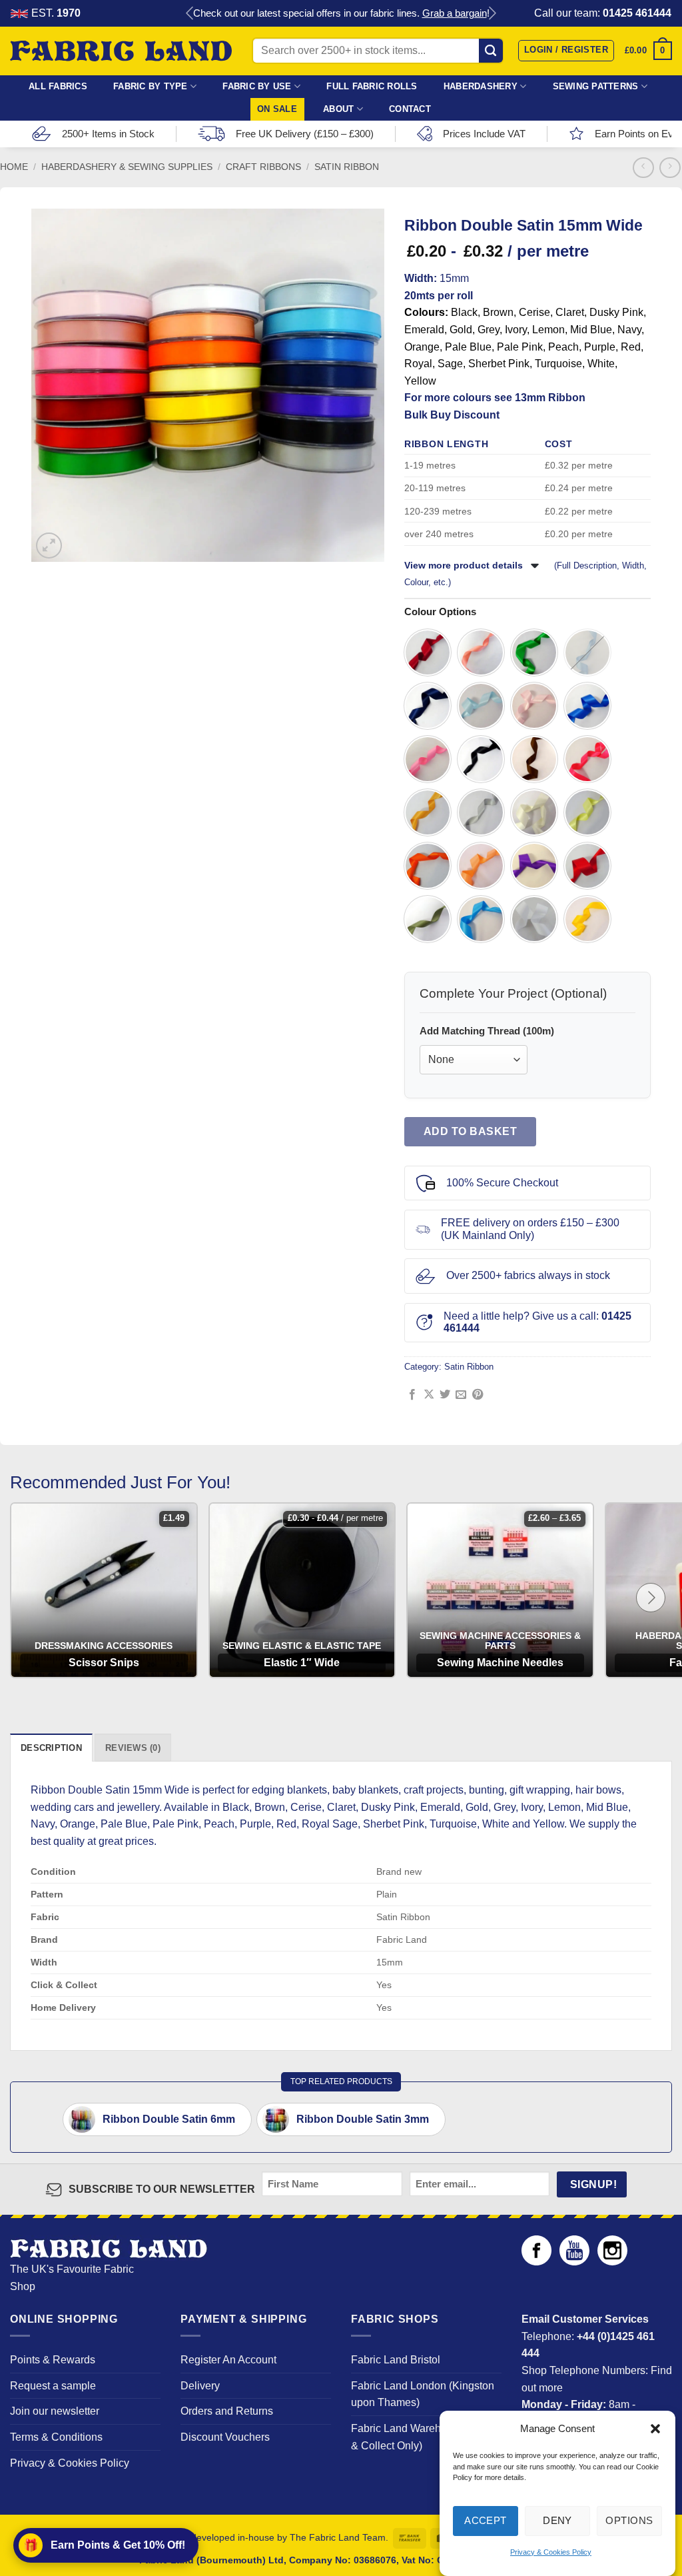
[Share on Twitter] (445, 1395)
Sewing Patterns (596, 86)
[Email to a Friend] (461, 1395)
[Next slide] (492, 14)
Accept (486, 2520)
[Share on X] (429, 1395)
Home (14, 167)
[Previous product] (670, 168)
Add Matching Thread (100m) (487, 1031)
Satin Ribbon (347, 167)
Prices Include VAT (484, 134)
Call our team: (603, 13)
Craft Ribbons (263, 167)
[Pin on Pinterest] (478, 1395)
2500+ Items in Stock (108, 134)
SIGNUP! (593, 2184)
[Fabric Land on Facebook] (536, 2262)
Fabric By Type (151, 86)
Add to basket (470, 1131)
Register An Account (228, 2360)
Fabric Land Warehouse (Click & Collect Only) (423, 2437)
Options (629, 2520)
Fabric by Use (257, 86)
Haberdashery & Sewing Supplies (127, 167)
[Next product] (643, 168)
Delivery (200, 2386)
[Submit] (491, 51)
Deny (557, 2520)
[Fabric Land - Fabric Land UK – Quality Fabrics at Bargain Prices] (121, 51)
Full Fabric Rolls (372, 86)
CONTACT (410, 109)
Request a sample (53, 2386)
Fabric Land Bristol (396, 2360)
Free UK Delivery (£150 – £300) (305, 134)
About (338, 109)
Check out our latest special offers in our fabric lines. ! (341, 13)
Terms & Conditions (56, 2437)
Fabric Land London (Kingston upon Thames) (423, 2394)
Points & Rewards (53, 2360)
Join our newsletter (55, 2411)
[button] (655, 2429)
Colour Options (440, 612)
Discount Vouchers (225, 2437)
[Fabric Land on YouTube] (574, 2262)
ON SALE (277, 109)
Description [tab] (51, 1748)
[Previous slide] (190, 14)
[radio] (428, 652)
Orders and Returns (227, 2411)
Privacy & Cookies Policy (551, 2552)
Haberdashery (481, 86)
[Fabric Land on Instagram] (612, 2262)
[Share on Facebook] (412, 1395)
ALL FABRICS (58, 86)
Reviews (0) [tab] (133, 1748)
